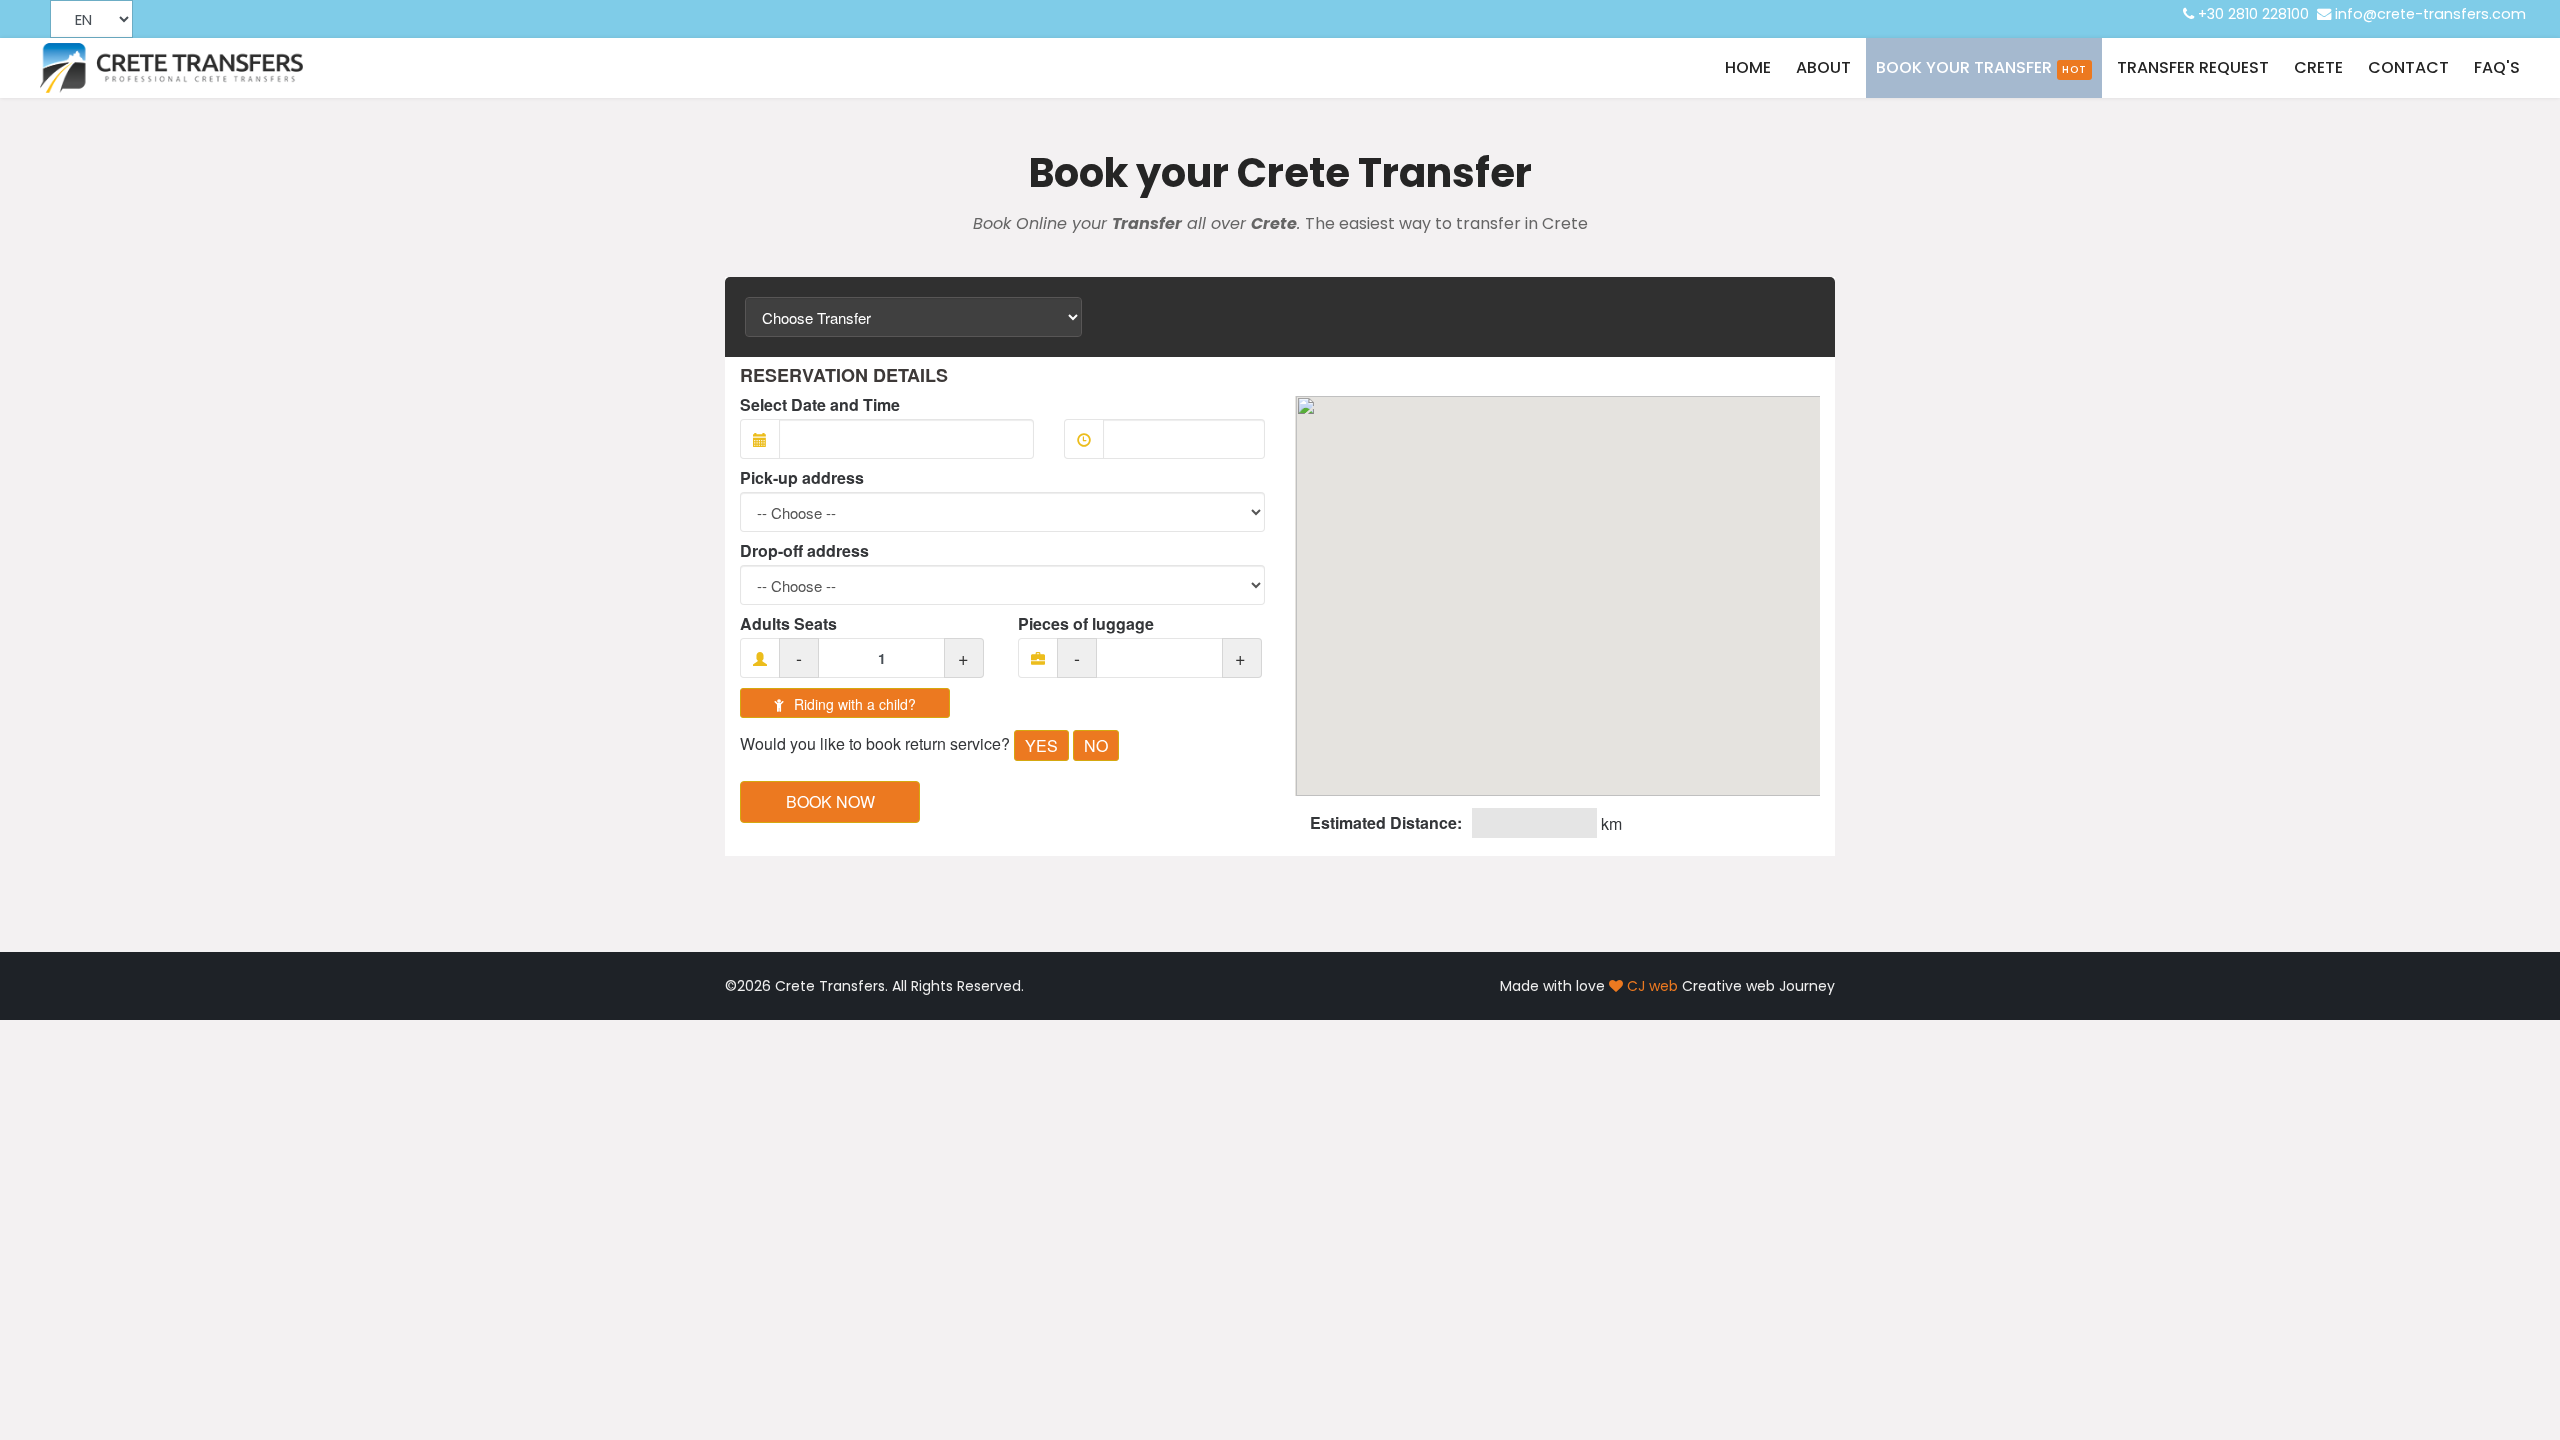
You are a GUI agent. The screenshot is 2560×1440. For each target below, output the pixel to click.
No (1096, 745)
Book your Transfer (1981, 67)
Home (1748, 67)
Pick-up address (802, 478)
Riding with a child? (853, 704)
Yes (1041, 745)
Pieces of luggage (1086, 624)
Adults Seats (788, 624)
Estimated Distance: (1386, 822)
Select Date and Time (820, 405)
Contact (2408, 67)
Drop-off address (804, 551)
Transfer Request (2193, 67)
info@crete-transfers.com (2430, 14)
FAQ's (2497, 67)
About (1823, 67)
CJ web (1652, 986)
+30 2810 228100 (2253, 14)
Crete (2318, 67)
